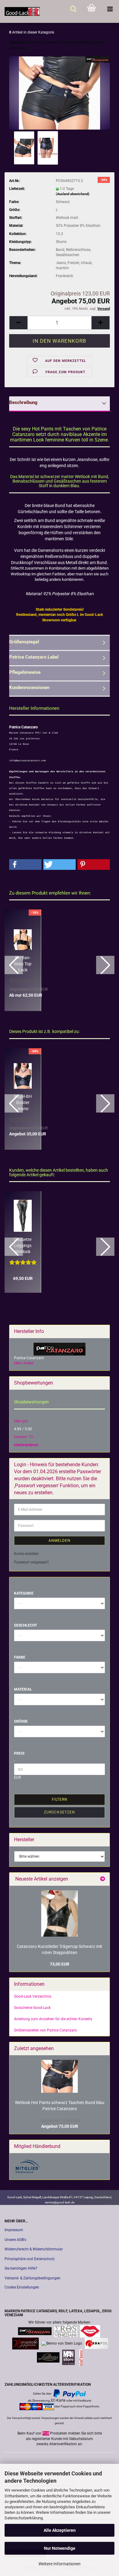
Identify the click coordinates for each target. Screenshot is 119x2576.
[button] (18, 323)
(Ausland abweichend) (73, 194)
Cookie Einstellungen (22, 2287)
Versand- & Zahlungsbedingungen (32, 2278)
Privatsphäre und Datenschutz (30, 2259)
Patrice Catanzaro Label (34, 657)
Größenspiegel (24, 642)
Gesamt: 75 (23, 1437)
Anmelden (60, 1541)
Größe (21, 1721)
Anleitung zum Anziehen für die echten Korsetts (53, 2019)
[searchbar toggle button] (73, 9)
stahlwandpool (26, 1445)
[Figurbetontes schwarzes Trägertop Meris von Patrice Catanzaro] (60, 1913)
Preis (19, 1753)
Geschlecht (25, 1625)
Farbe (20, 1657)
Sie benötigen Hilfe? (21, 2268)
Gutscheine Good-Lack (32, 2008)
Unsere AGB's (15, 2240)
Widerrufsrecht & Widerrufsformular (34, 2249)
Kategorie (24, 1593)
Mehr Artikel (24, 1363)
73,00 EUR (60, 1964)
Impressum (14, 2230)
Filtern (60, 1799)
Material (23, 1689)
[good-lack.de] (20, 11)
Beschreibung (23, 402)
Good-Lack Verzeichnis (33, 1996)
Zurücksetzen (60, 1812)
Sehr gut (21, 1421)
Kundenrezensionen (29, 688)
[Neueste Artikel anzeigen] (103, 1879)
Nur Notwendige (60, 2548)
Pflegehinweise (25, 672)
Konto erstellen (26, 1554)
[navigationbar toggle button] (110, 9)
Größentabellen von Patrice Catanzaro (45, 2030)
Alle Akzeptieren (60, 2530)
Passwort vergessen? (31, 1562)
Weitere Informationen (60, 2564)
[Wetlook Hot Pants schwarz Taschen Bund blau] (59, 93)
